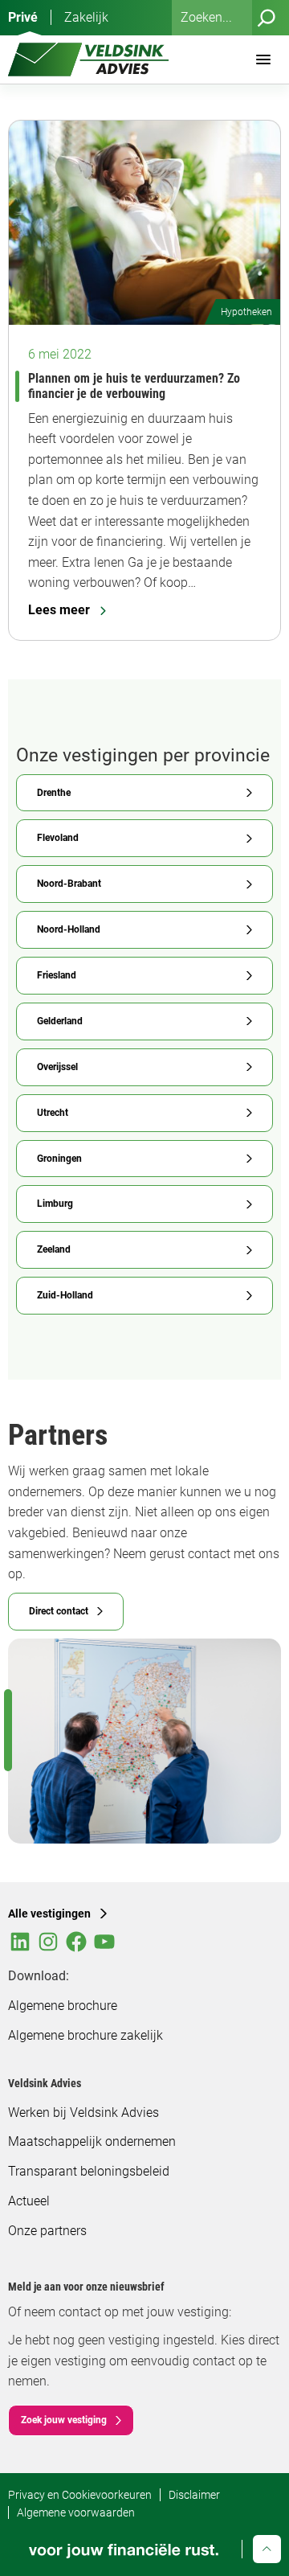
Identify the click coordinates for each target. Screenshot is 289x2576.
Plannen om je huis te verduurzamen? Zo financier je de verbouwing (134, 386)
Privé (23, 17)
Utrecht (53, 1113)
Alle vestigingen (49, 1914)
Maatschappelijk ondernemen (92, 2141)
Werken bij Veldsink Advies (83, 2112)
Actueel (29, 2201)
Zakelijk (86, 17)
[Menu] (263, 59)
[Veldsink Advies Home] (88, 59)
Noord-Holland (69, 929)
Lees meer (59, 610)
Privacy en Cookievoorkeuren (80, 2495)
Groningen (59, 1159)
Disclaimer (194, 2495)
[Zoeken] (267, 18)
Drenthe (54, 793)
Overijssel (57, 1067)
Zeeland (54, 1249)
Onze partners (47, 2231)
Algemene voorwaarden (76, 2512)
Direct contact (59, 1611)
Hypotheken (246, 312)
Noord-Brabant (69, 884)
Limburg (55, 1204)
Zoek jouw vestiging (64, 2420)
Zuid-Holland (65, 1295)
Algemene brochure (63, 2006)
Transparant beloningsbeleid (89, 2171)
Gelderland (60, 1021)
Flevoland (58, 838)
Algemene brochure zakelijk (85, 2035)
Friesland (57, 975)
